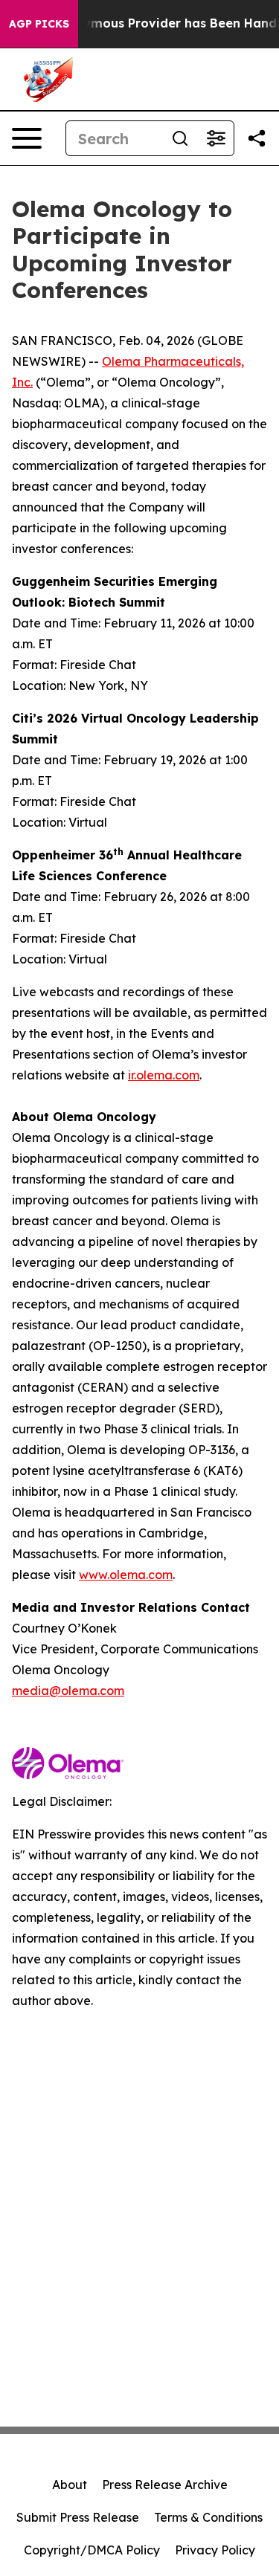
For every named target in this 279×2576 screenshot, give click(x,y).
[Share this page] (257, 138)
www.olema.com (126, 1575)
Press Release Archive (165, 2485)
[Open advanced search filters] (216, 138)
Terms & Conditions (208, 2517)
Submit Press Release (78, 2517)
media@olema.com (68, 1691)
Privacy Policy (215, 2550)
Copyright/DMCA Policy (92, 2550)
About (70, 2485)
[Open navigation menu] (27, 138)
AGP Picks (39, 24)
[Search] (180, 138)
